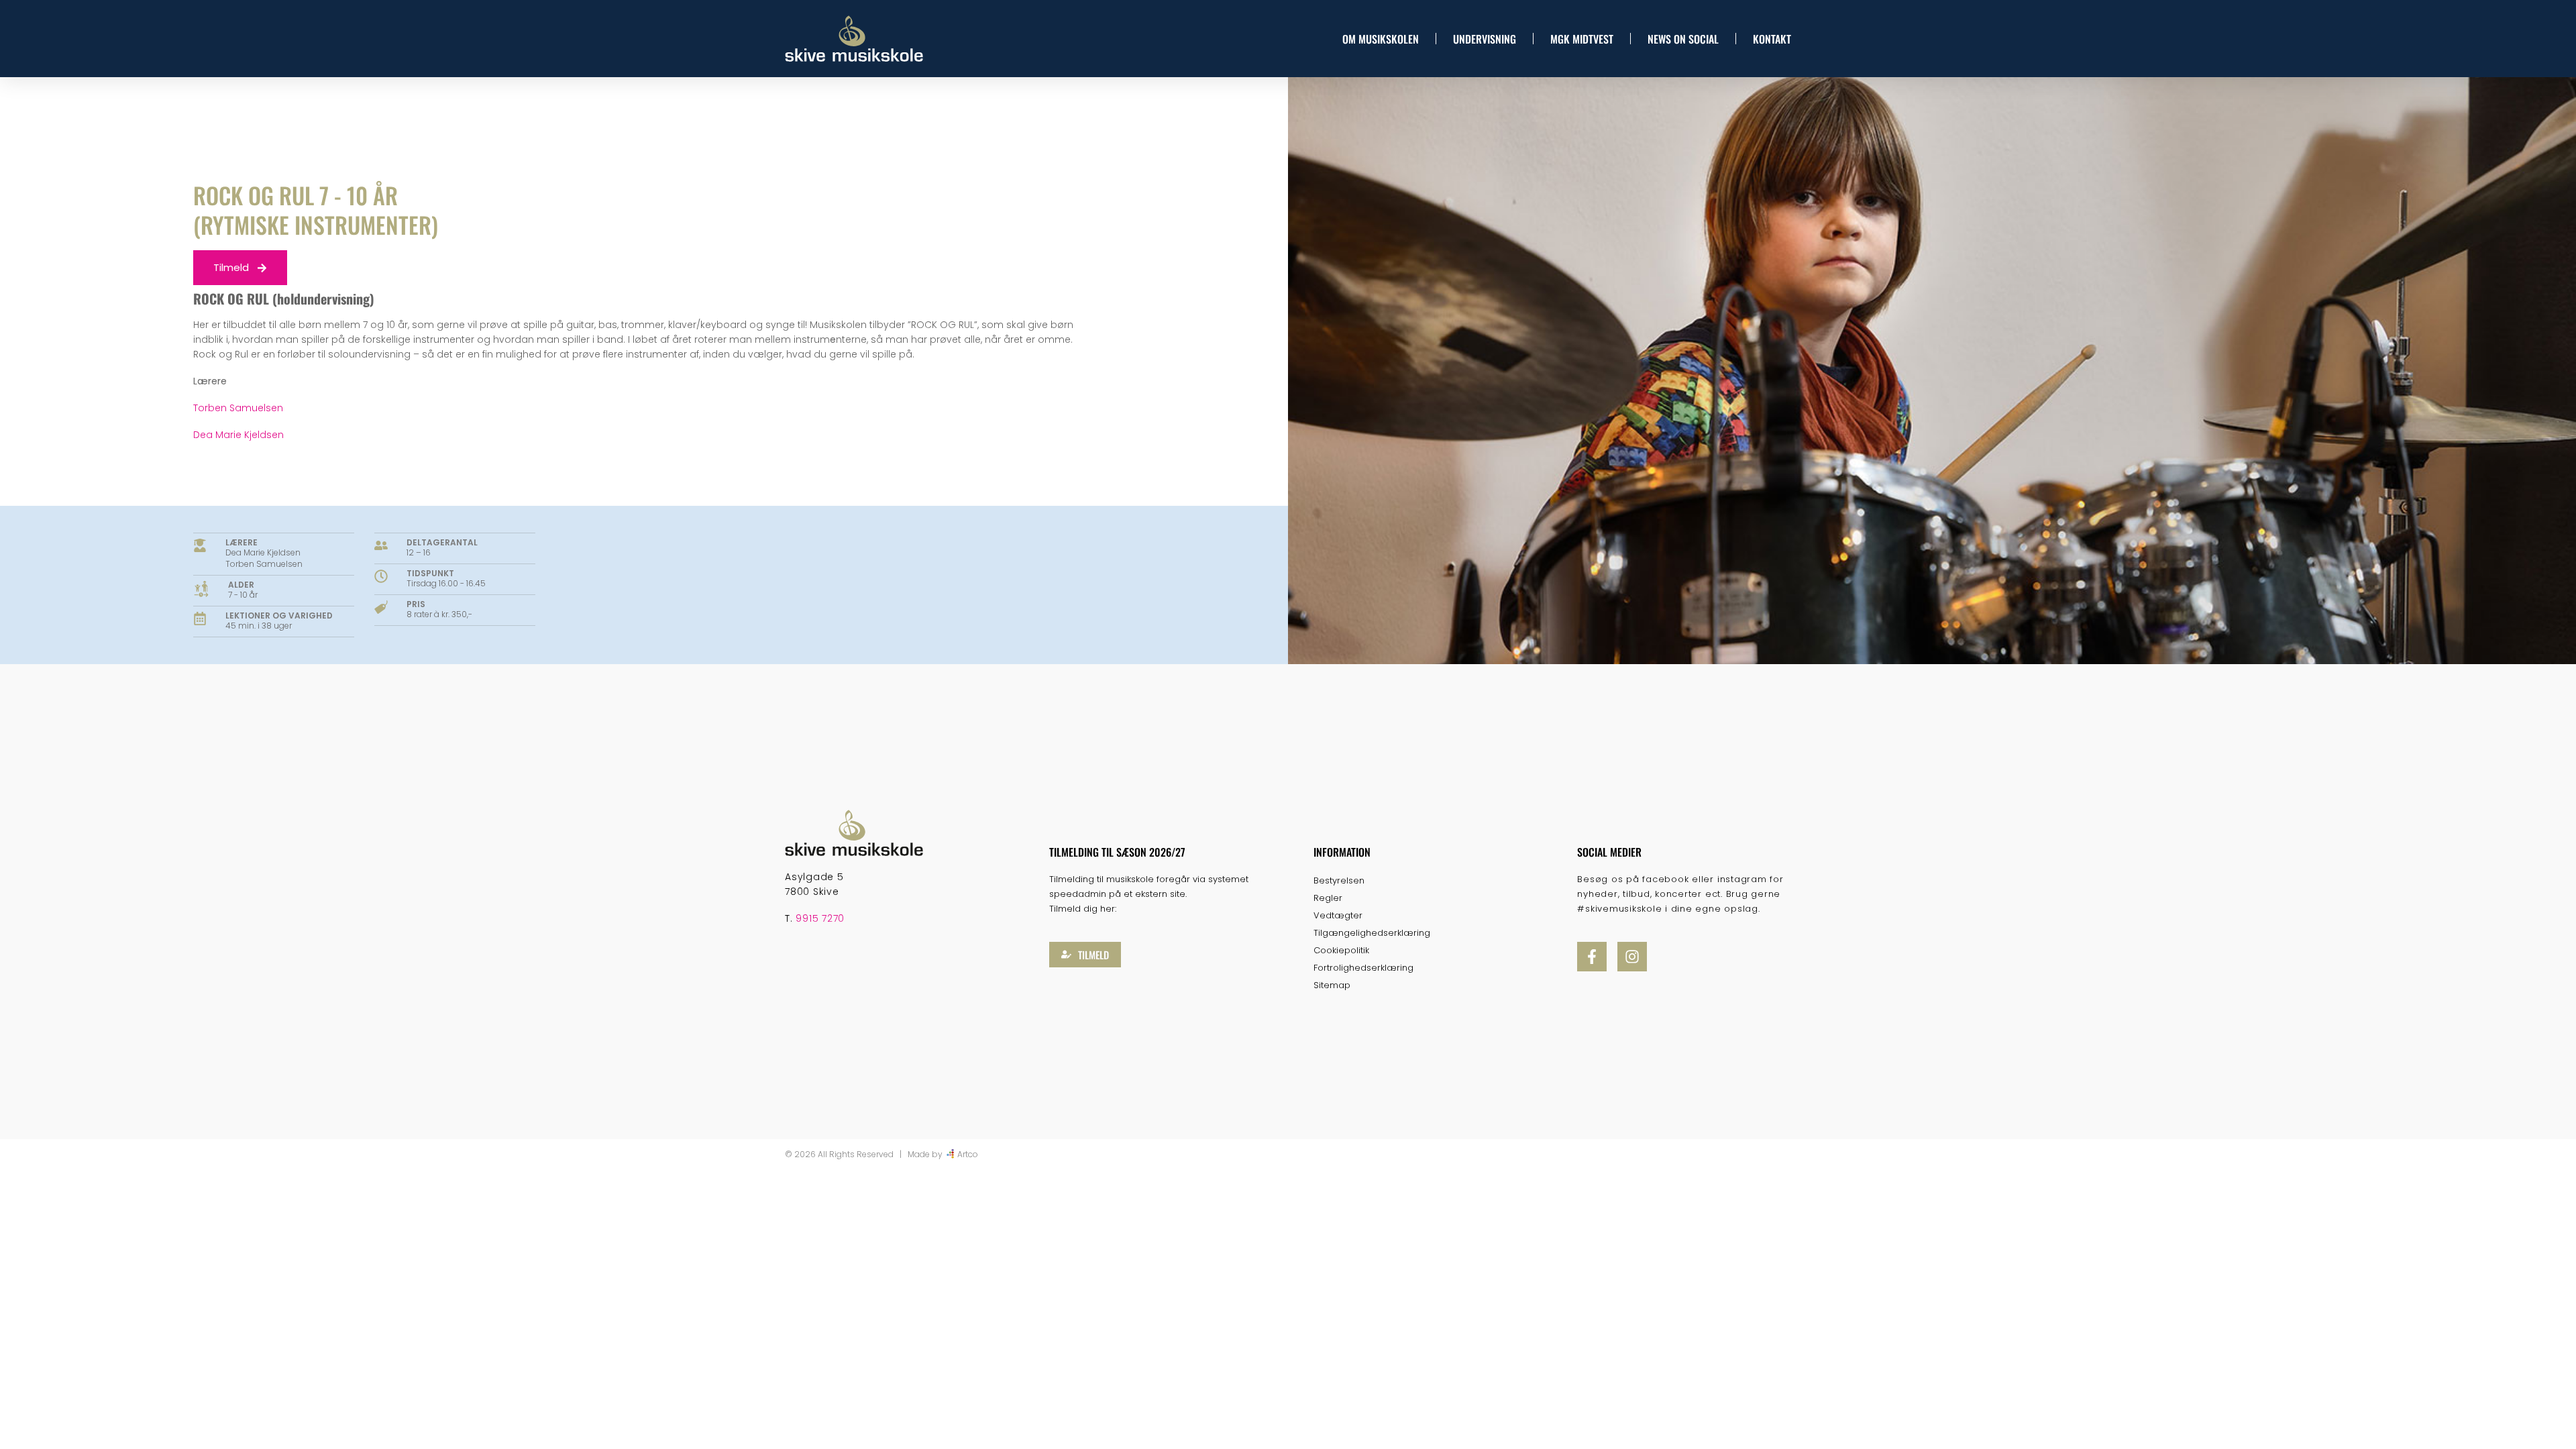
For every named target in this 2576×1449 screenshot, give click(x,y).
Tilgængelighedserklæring (1372, 933)
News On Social (1683, 39)
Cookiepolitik (1341, 950)
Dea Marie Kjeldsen (238, 435)
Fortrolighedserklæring (1363, 968)
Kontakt (1772, 39)
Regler (1328, 898)
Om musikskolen (1381, 39)
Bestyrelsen (1339, 880)
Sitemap (1332, 985)
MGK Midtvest (1582, 39)
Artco (968, 1154)
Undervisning (1485, 39)
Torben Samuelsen (238, 408)
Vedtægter (1338, 915)
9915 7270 (820, 918)
